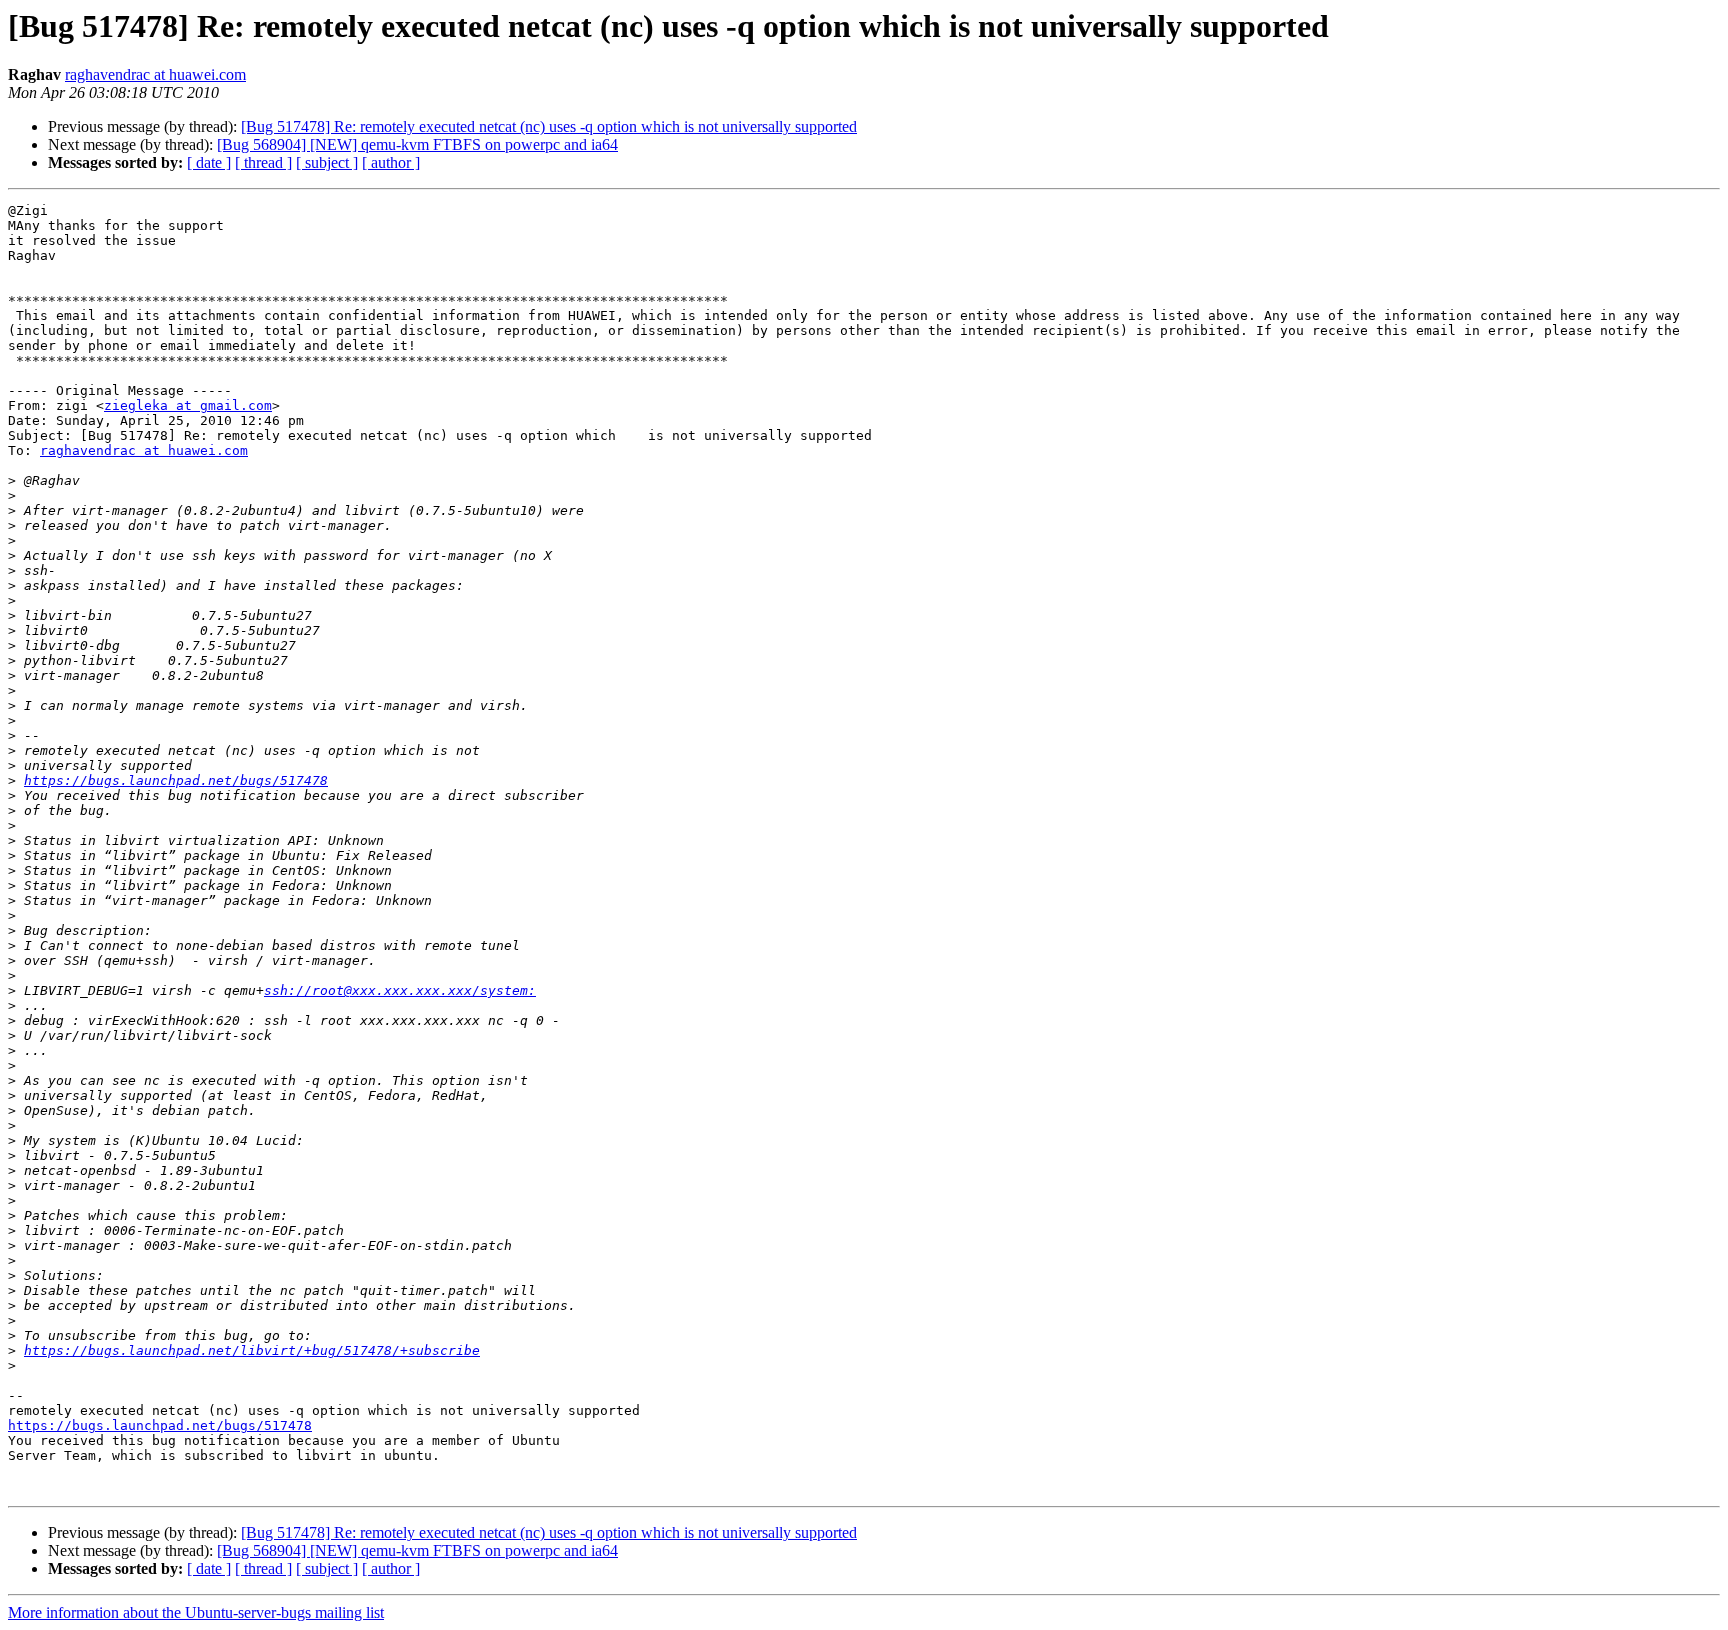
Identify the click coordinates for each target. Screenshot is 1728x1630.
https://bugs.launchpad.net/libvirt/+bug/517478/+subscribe (252, 1350)
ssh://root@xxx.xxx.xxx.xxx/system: (400, 990)
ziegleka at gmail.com (188, 405)
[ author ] (391, 162)
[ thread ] (263, 162)
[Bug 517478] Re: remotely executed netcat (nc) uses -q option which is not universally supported (549, 126)
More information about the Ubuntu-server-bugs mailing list (196, 1612)
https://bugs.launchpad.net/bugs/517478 (176, 780)
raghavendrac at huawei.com (155, 74)
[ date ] (209, 162)
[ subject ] (327, 162)
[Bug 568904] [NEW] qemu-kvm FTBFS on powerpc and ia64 (417, 144)
